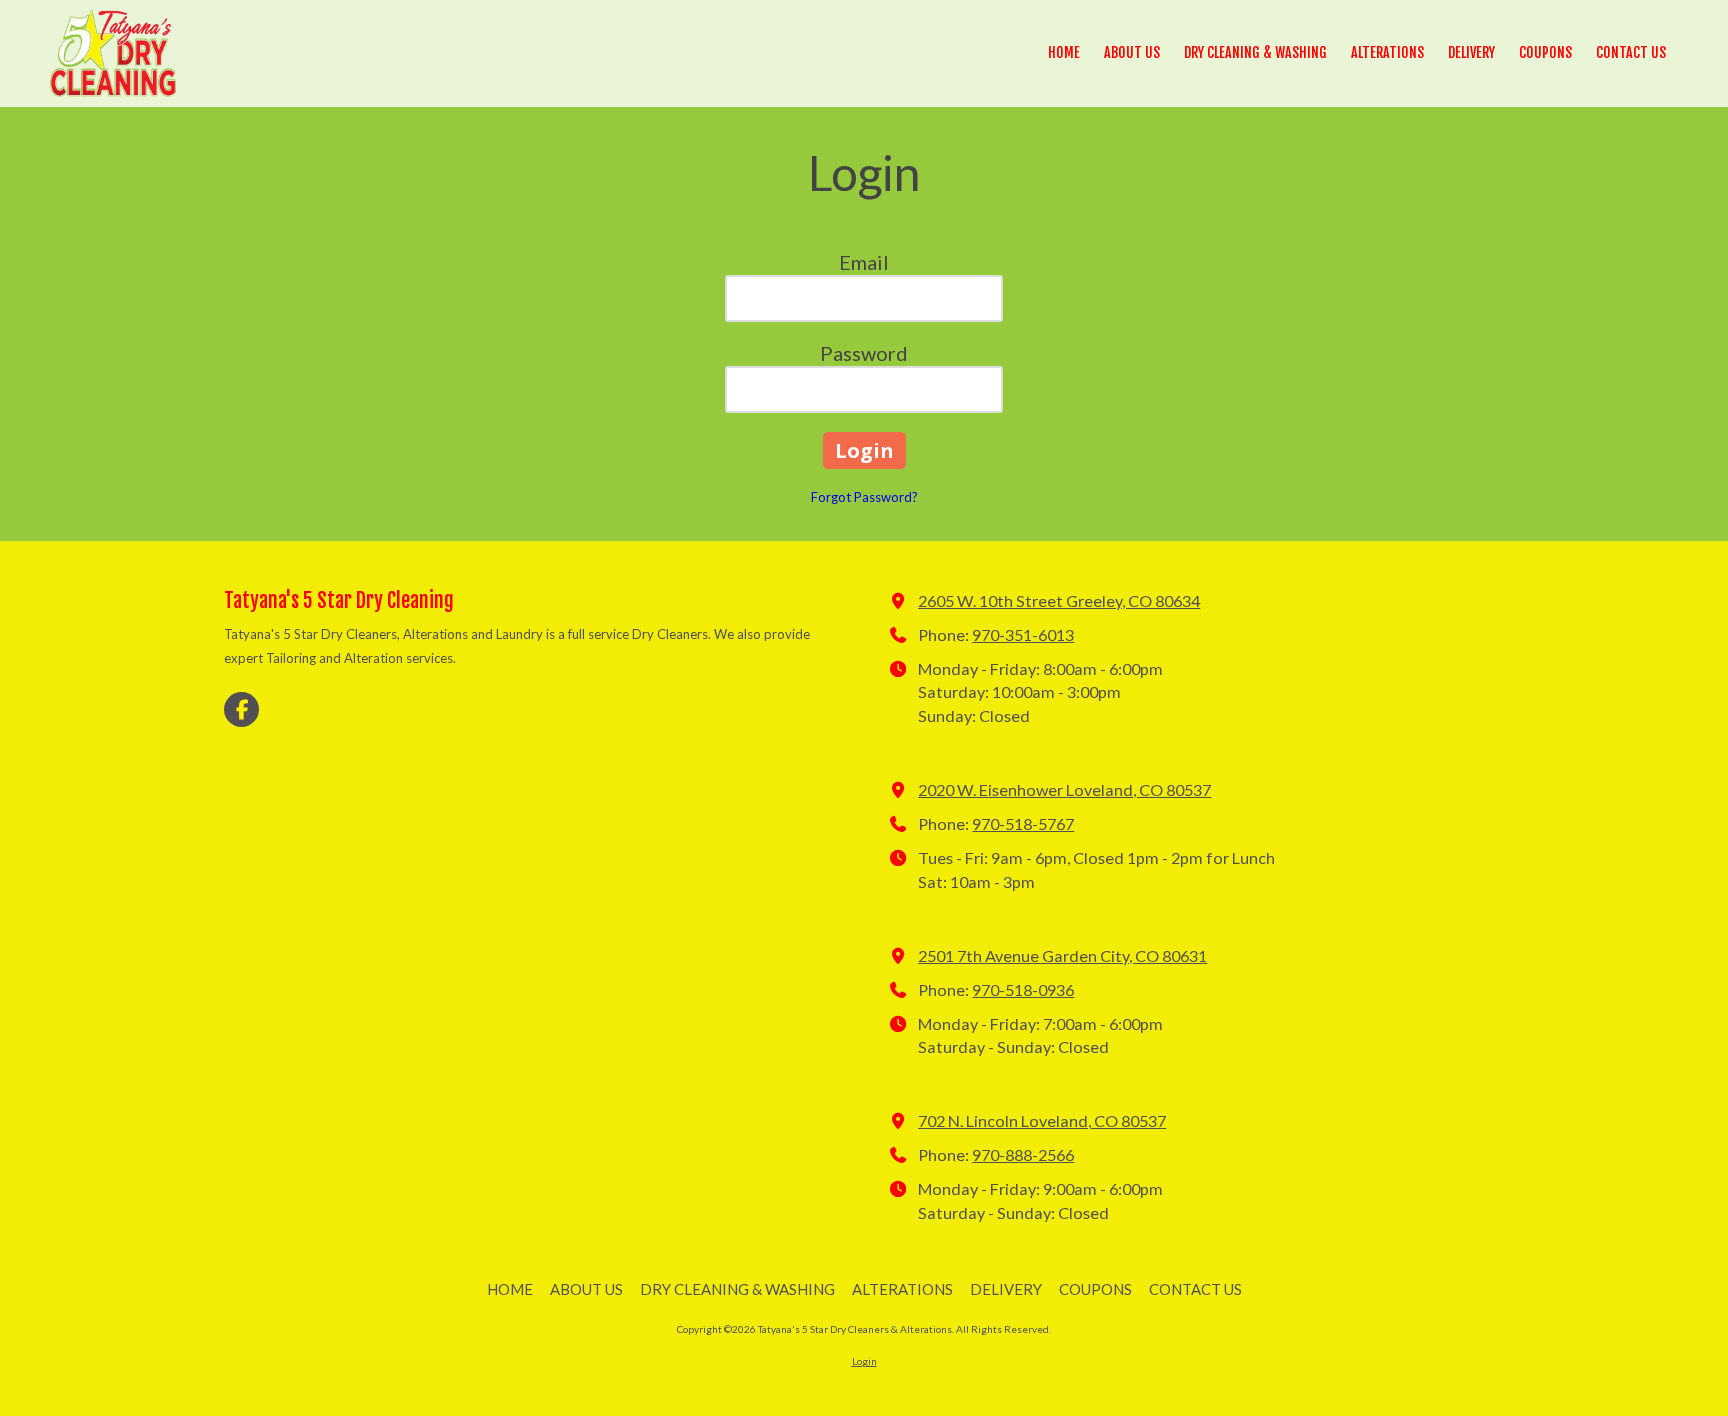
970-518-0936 (1023, 989)
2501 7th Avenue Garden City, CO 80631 (1062, 955)
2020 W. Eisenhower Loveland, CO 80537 (1064, 789)
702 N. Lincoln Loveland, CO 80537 (1042, 1120)
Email (864, 262)
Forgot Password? (864, 497)
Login (864, 1361)
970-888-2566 (1023, 1154)
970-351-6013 (1023, 634)
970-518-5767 (1023, 823)
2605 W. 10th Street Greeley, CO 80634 (1059, 600)
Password (864, 353)
